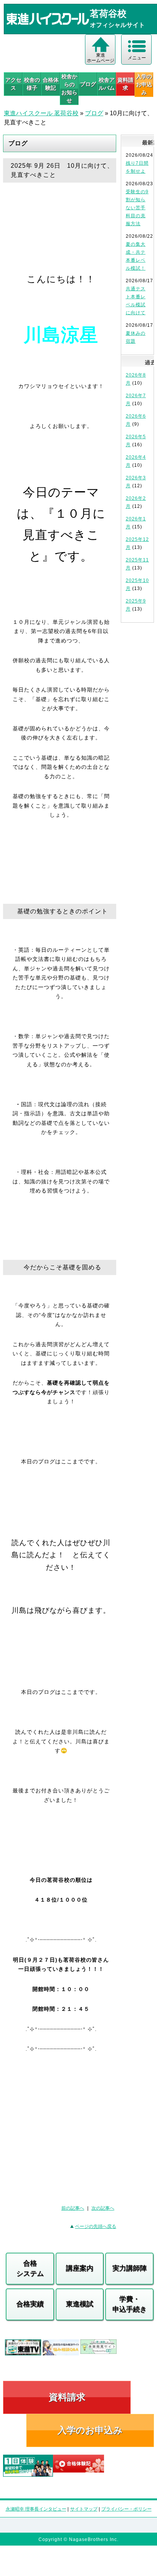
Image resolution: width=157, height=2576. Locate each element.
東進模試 (80, 2304)
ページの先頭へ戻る (96, 2226)
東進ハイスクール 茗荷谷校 (41, 113)
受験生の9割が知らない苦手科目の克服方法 (137, 208)
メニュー (137, 58)
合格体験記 (51, 84)
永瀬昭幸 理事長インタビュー (36, 2509)
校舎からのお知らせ (69, 88)
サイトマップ (84, 2509)
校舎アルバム (107, 84)
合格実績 (30, 2304)
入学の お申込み (144, 84)
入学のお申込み (90, 2430)
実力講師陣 (130, 2268)
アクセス (13, 84)
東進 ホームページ (101, 58)
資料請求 (125, 84)
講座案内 (80, 2268)
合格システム (30, 2268)
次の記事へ (103, 2208)
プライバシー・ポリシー (127, 2509)
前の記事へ (73, 2208)
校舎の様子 (32, 84)
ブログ (88, 84)
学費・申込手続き (130, 2304)
